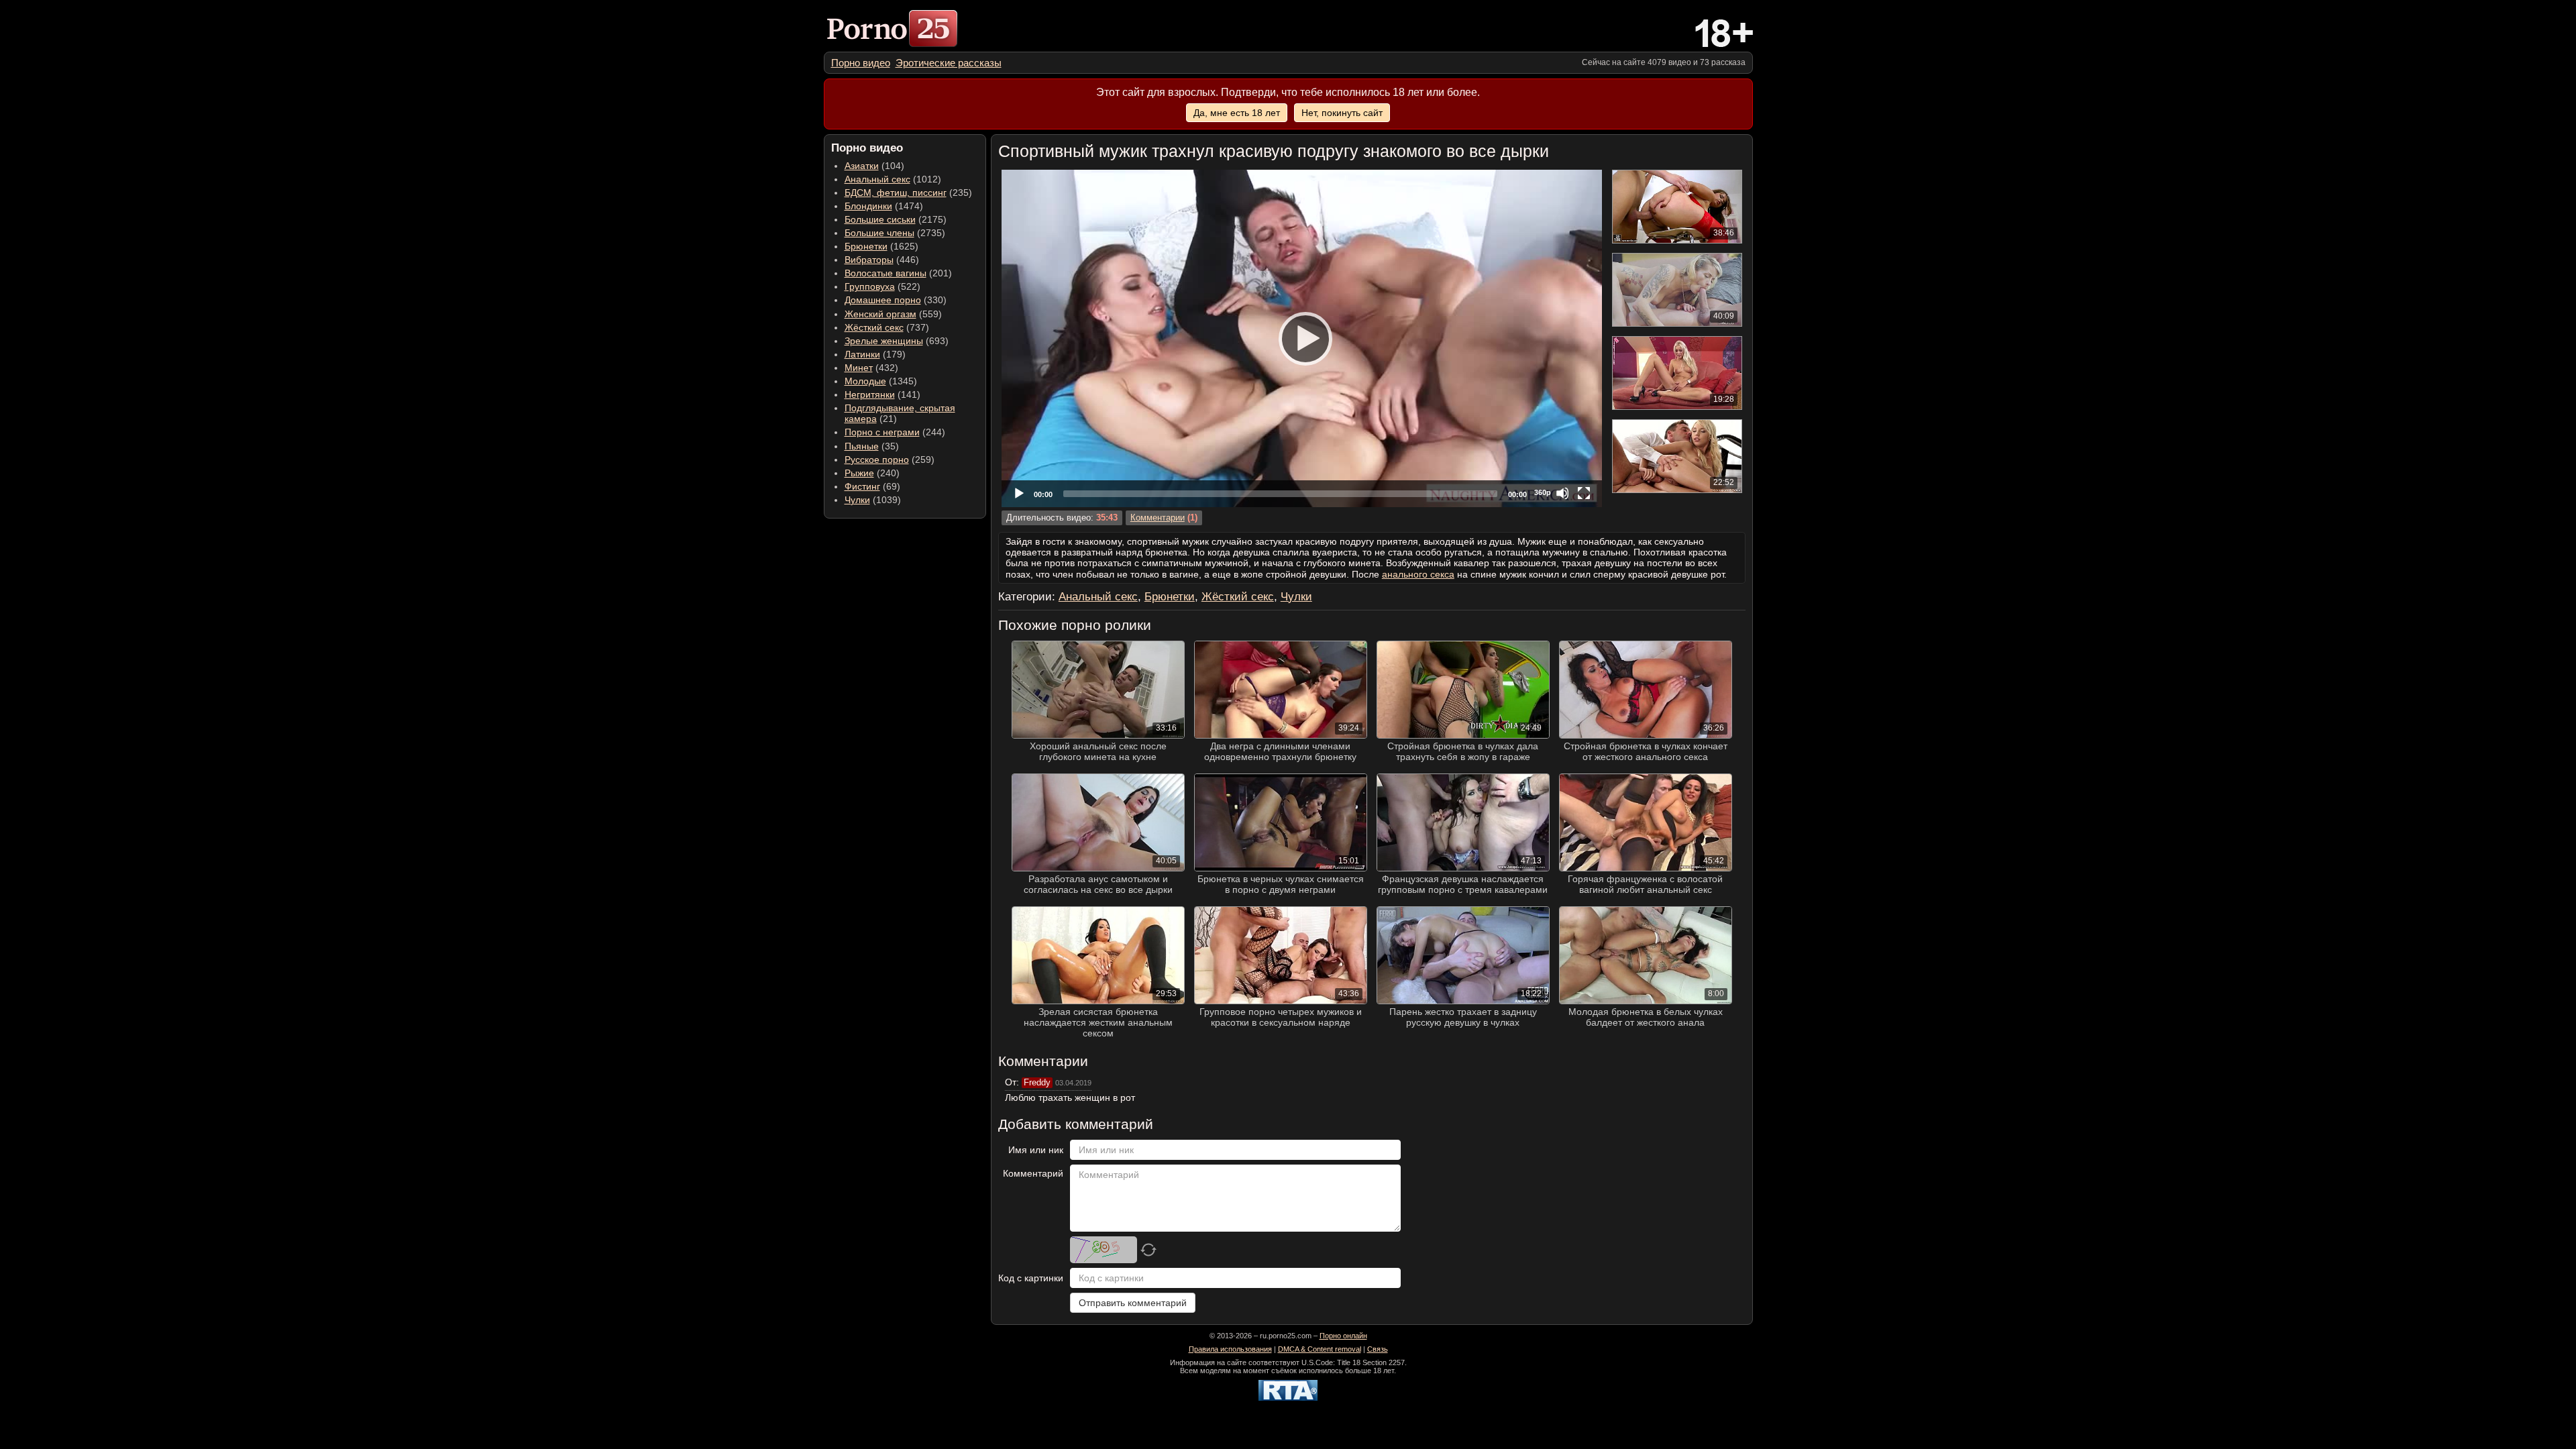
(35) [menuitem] (872, 446)
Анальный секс (877, 179)
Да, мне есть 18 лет (1237, 113)
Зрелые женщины (884, 341)
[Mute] (1562, 493)
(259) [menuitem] (890, 460)
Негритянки (870, 394)
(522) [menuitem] (882, 286)
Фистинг (862, 486)
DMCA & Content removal (1320, 1349)
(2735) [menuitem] (895, 233)
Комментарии (1158, 518)
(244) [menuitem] (895, 432)
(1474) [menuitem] (884, 206)
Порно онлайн (1343, 1336)
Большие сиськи (880, 219)
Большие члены (879, 233)
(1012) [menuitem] (893, 179)
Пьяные (862, 446)
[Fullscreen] (1584, 493)
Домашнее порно (883, 300)
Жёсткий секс (874, 327)
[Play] (1301, 338)
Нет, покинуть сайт (1342, 113)
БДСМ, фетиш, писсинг (896, 193)
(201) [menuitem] (898, 273)
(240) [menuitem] (872, 473)
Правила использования (1230, 1349)
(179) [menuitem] (875, 354)
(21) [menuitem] (900, 413)
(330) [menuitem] (896, 300)
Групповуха (870, 286)
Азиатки (862, 166)
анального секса (1418, 574)
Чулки (857, 500)
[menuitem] (861, 63)
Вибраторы (869, 260)
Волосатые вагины (885, 273)
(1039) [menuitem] (873, 500)
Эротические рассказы (949, 63)
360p (1543, 492)
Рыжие (859, 473)
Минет (859, 368)
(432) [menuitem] (871, 368)
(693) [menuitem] (897, 341)
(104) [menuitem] (874, 166)
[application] (1302, 338)
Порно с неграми (882, 432)
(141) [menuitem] (882, 394)
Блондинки (868, 206)
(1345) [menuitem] (881, 381)
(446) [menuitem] (882, 260)
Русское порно (877, 460)
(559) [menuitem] (893, 314)
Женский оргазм (880, 314)
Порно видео (861, 63)
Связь (1378, 1349)
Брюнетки (866, 246)
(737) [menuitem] (887, 327)
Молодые (865, 381)
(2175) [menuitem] (896, 219)
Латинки (862, 354)
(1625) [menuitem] (881, 246)
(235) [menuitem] (908, 193)
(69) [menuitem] (872, 486)
